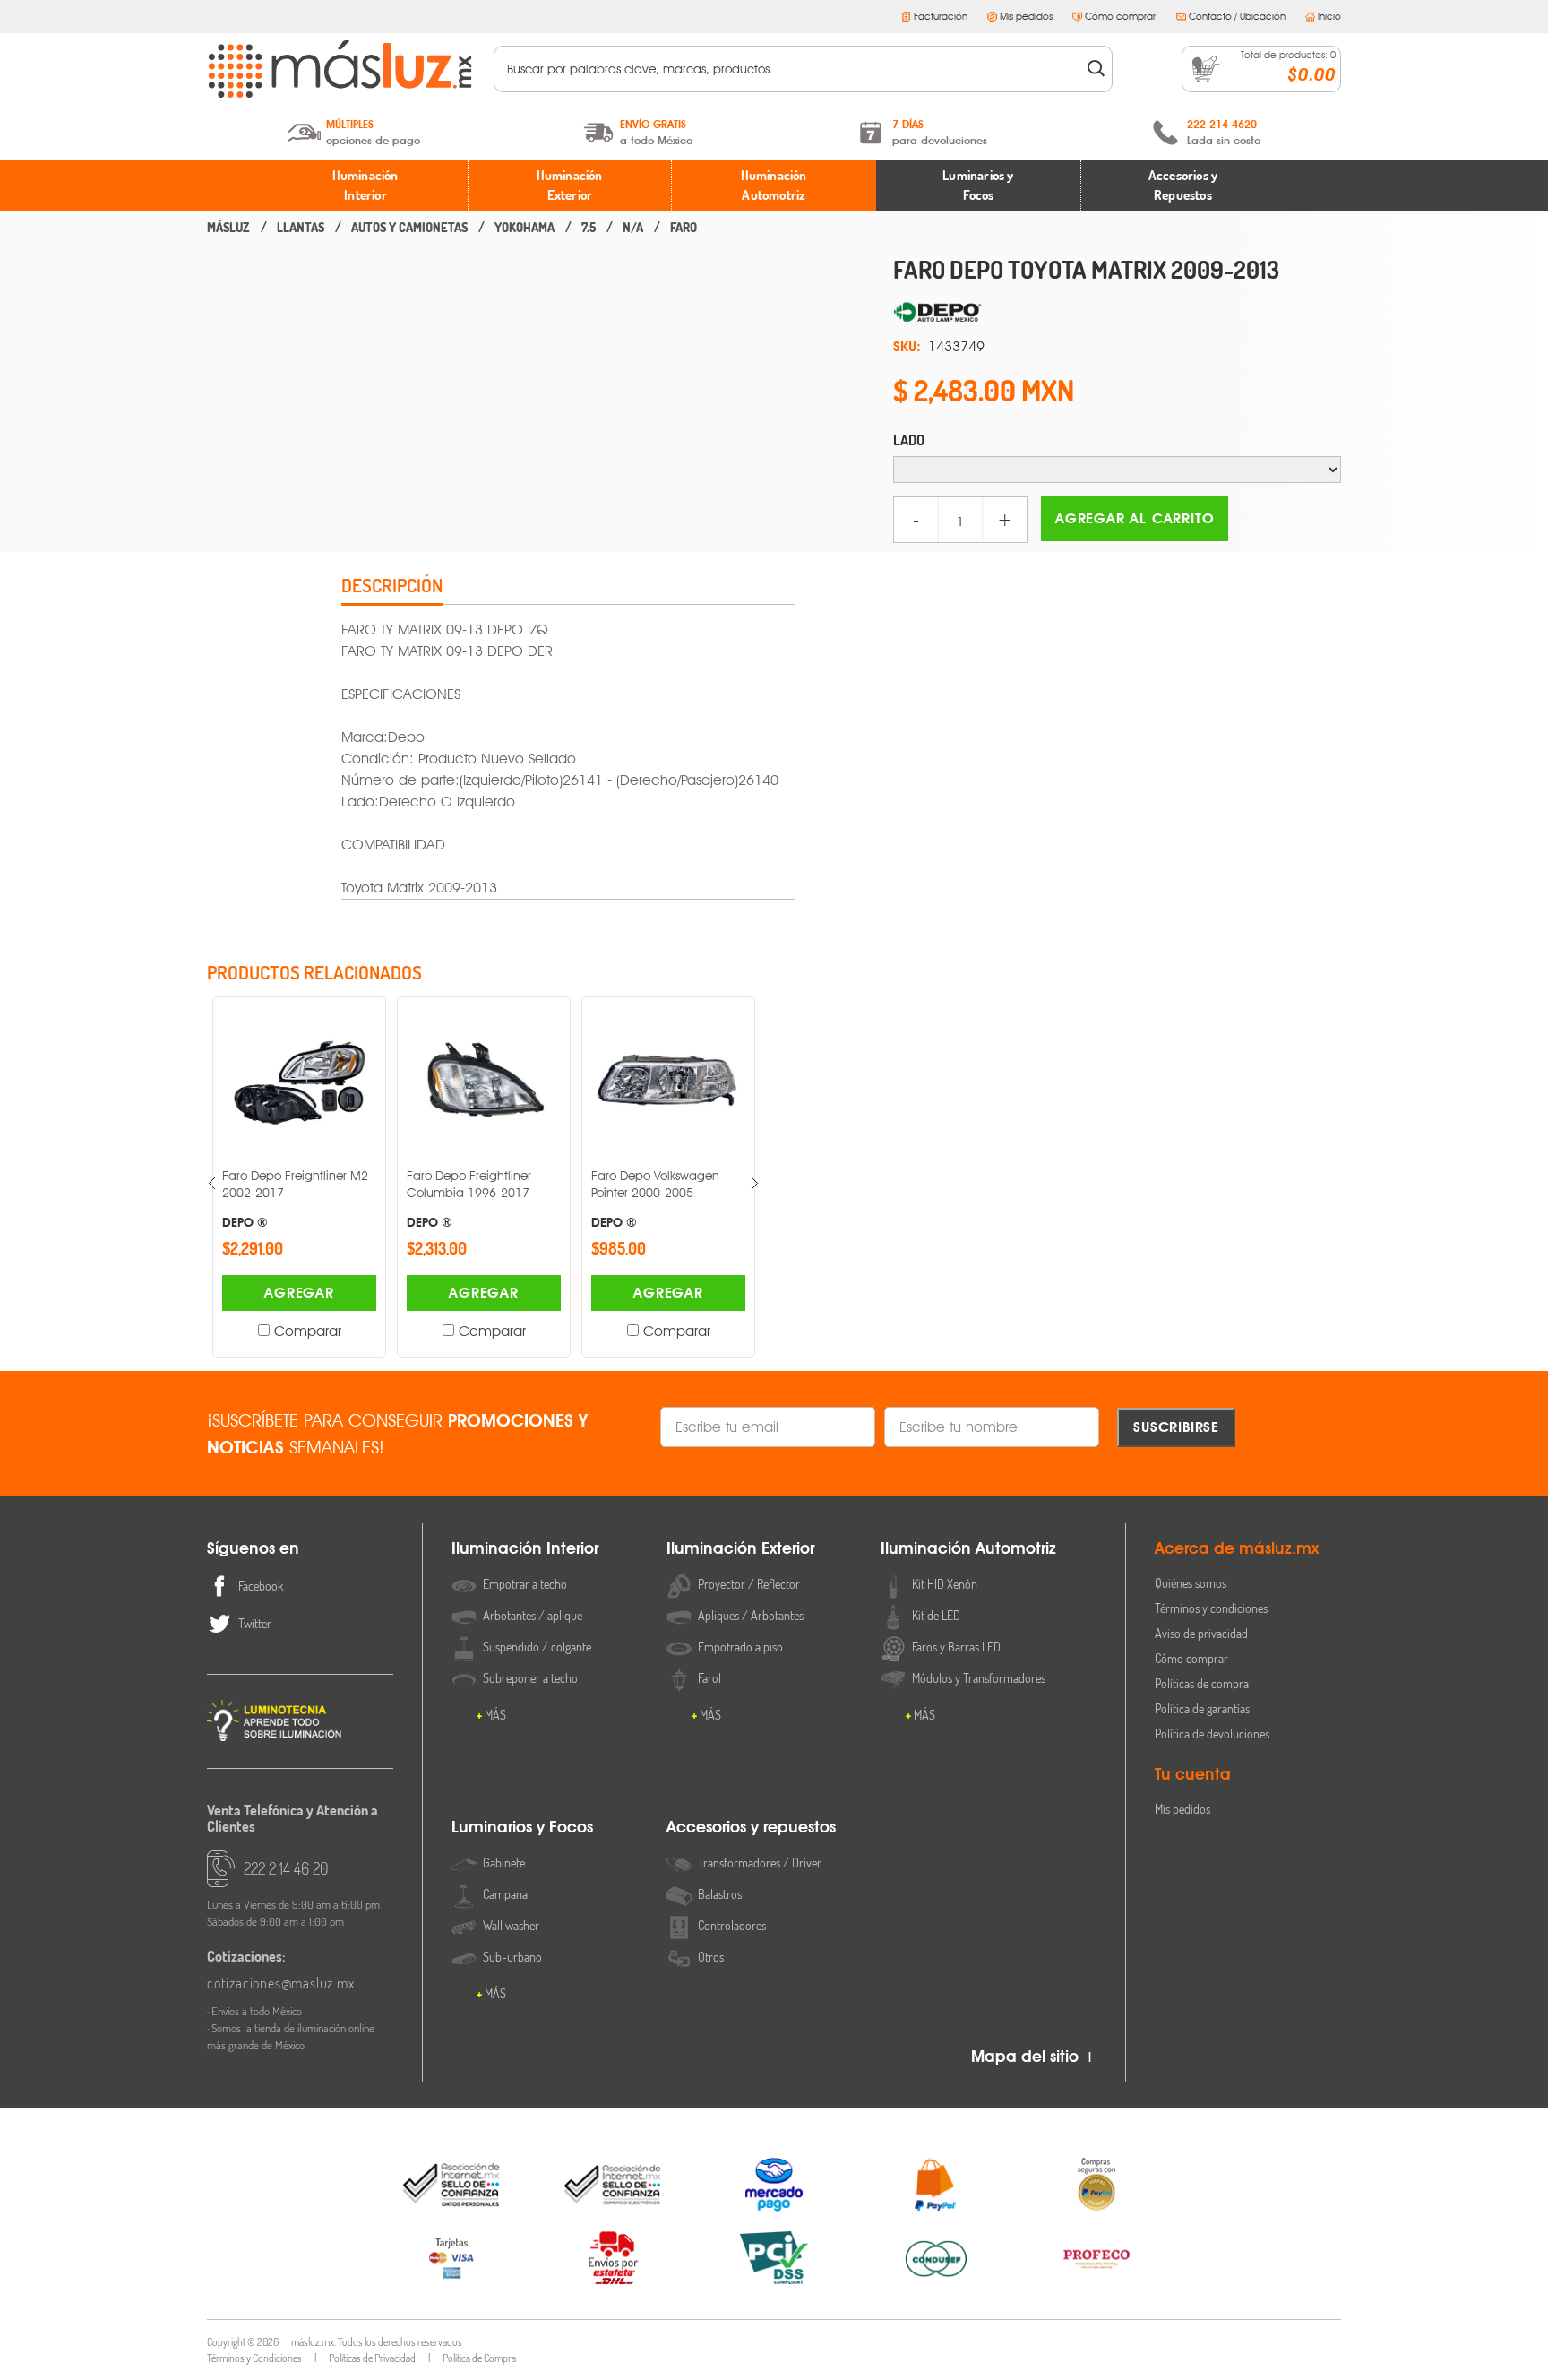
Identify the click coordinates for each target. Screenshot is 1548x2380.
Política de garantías (1202, 1708)
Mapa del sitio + (1034, 2056)
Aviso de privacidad (1201, 1633)
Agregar (299, 1293)
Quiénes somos (1191, 1583)
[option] (299, 1177)
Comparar (308, 1331)
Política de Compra (479, 2358)
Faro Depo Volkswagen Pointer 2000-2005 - (655, 1199)
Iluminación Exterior (569, 185)
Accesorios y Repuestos (1183, 185)
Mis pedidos (1026, 16)
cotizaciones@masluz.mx (281, 1983)
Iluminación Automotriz (774, 185)
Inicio (1329, 16)
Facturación (941, 16)
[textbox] (791, 69)
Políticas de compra (1202, 1683)
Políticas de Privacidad (372, 2358)
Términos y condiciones (1211, 1608)
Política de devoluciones (1212, 1733)
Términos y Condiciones (254, 2358)
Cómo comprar (1120, 16)
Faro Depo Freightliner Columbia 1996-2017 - (472, 1199)
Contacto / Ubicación (1237, 16)
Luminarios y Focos (978, 185)
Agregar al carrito (1135, 518)
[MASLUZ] (228, 228)
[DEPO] (1117, 313)
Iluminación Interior (365, 185)
